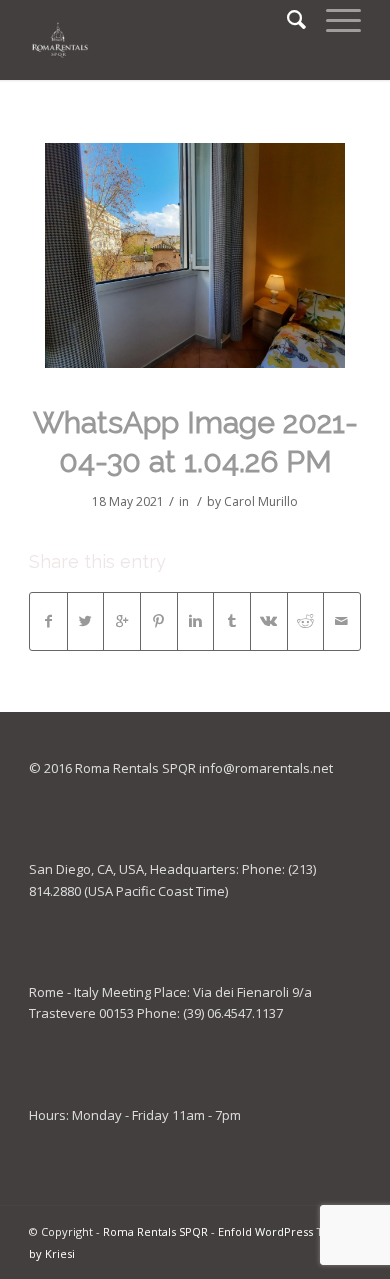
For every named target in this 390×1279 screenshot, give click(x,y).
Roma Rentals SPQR (155, 1231)
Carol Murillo (261, 501)
